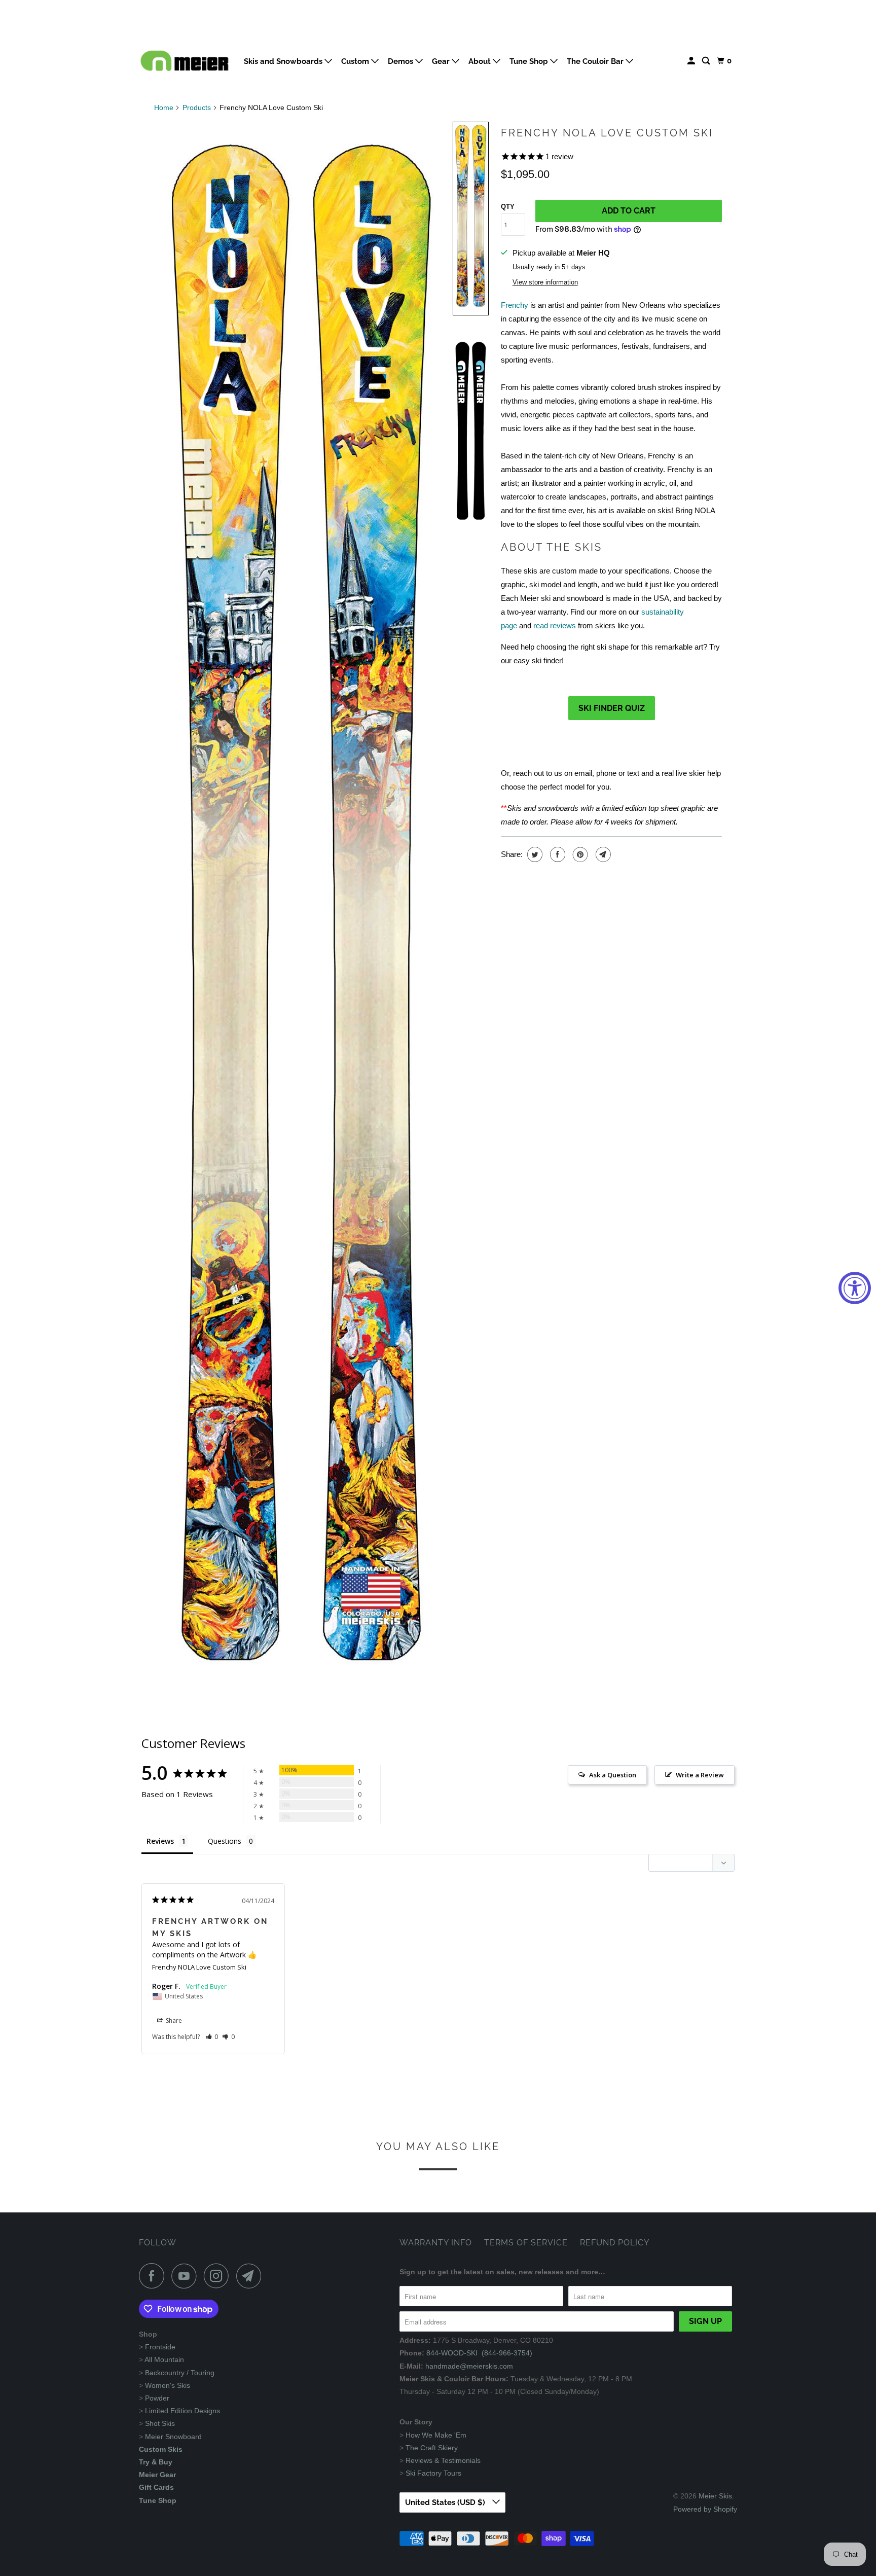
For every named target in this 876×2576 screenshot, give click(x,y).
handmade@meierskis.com (469, 2366)
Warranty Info (436, 2243)
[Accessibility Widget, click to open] (855, 1288)
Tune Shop (530, 61)
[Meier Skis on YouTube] (187, 2276)
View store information (545, 282)
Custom (356, 61)
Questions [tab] (225, 1841)
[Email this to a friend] (602, 854)
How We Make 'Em (436, 2435)
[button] (471, 219)
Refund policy (615, 2243)
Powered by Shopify (705, 2509)
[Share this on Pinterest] (579, 854)
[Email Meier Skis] (251, 2276)
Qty (508, 207)
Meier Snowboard (173, 2437)
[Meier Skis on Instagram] (219, 2276)
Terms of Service (526, 2243)
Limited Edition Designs (182, 2411)
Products (197, 108)
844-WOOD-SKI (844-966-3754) (479, 2353)
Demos (401, 61)
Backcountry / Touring (180, 2373)
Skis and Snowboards (284, 61)
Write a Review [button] (700, 1775)
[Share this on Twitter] (534, 854)
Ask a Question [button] (613, 1775)
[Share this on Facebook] (556, 854)
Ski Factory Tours (433, 2473)
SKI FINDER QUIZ (612, 708)
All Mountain (164, 2359)
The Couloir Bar (596, 61)
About (481, 61)
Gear (442, 61)
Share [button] (173, 2020)
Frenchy (515, 305)
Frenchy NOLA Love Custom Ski (607, 133)
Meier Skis (715, 2496)
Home (164, 108)
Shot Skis (160, 2423)
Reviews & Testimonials (443, 2460)
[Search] (707, 61)
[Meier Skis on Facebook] (154, 2276)
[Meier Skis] (185, 65)
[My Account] (692, 61)
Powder (157, 2398)
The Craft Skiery (432, 2448)
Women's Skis (168, 2385)
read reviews (555, 625)
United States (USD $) (446, 2502)
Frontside (160, 2347)
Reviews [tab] (160, 1841)
